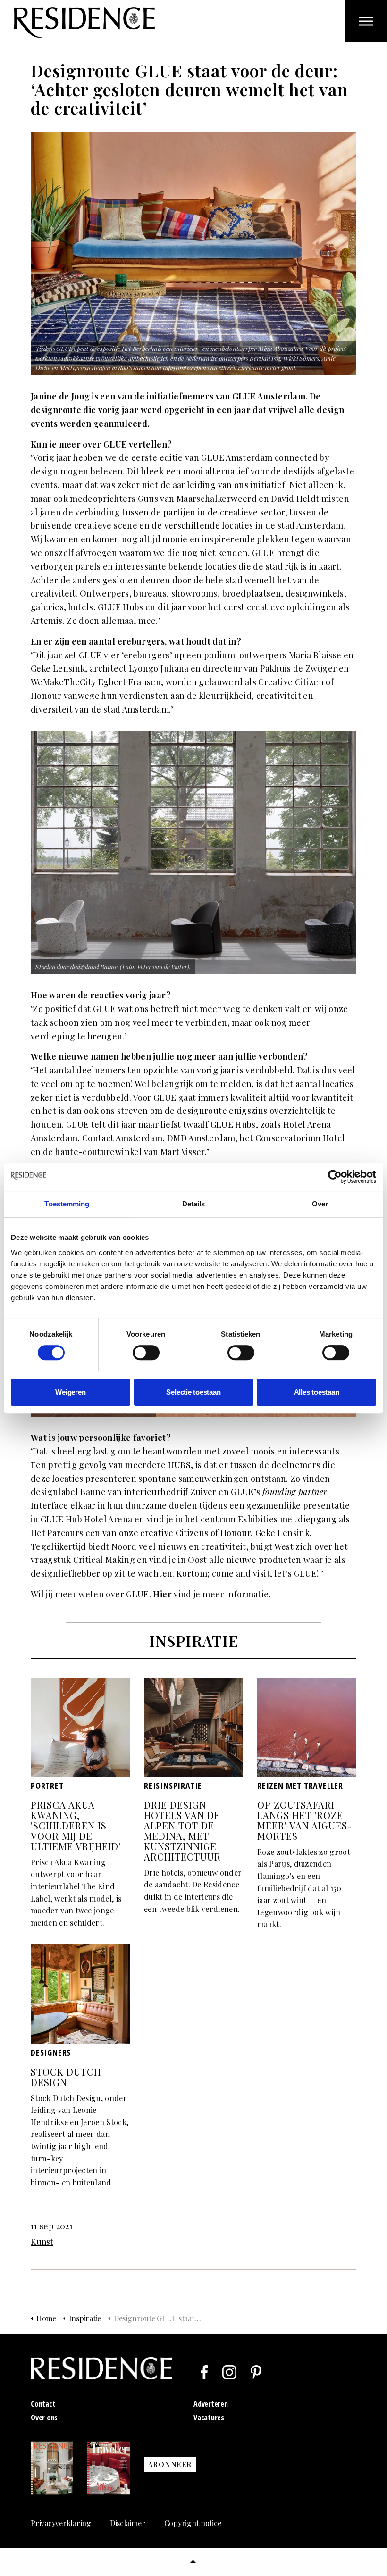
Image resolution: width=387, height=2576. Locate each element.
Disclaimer (128, 2523)
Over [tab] (320, 1204)
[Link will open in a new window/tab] (204, 2372)
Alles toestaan (317, 1392)
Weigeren (70, 1392)
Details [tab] (194, 1204)
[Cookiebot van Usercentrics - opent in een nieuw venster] (335, 1177)
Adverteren (211, 2404)
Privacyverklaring (61, 2523)
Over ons (44, 2418)
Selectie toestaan (193, 1392)
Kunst (42, 2242)
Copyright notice (193, 2523)
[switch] (146, 1353)
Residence (84, 22)
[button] (193, 2562)
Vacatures (209, 2418)
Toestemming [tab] (67, 1204)
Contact (43, 2404)
